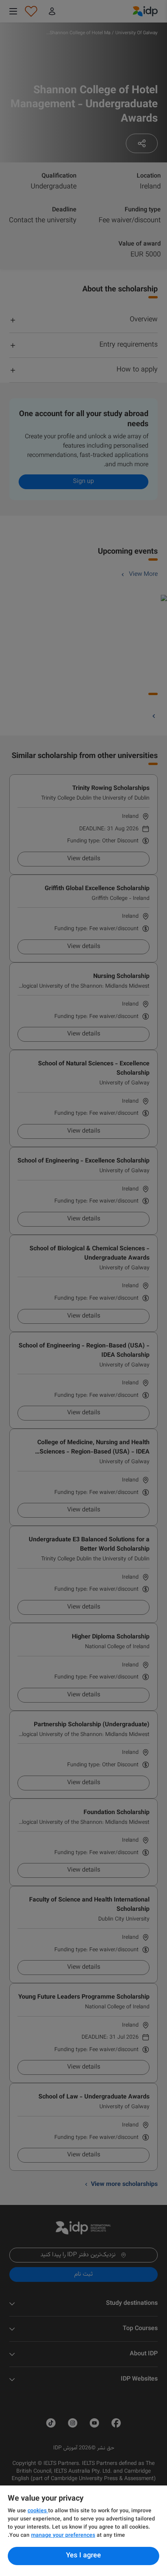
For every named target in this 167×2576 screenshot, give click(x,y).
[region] (83, 2531)
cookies (38, 2511)
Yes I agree (83, 2556)
